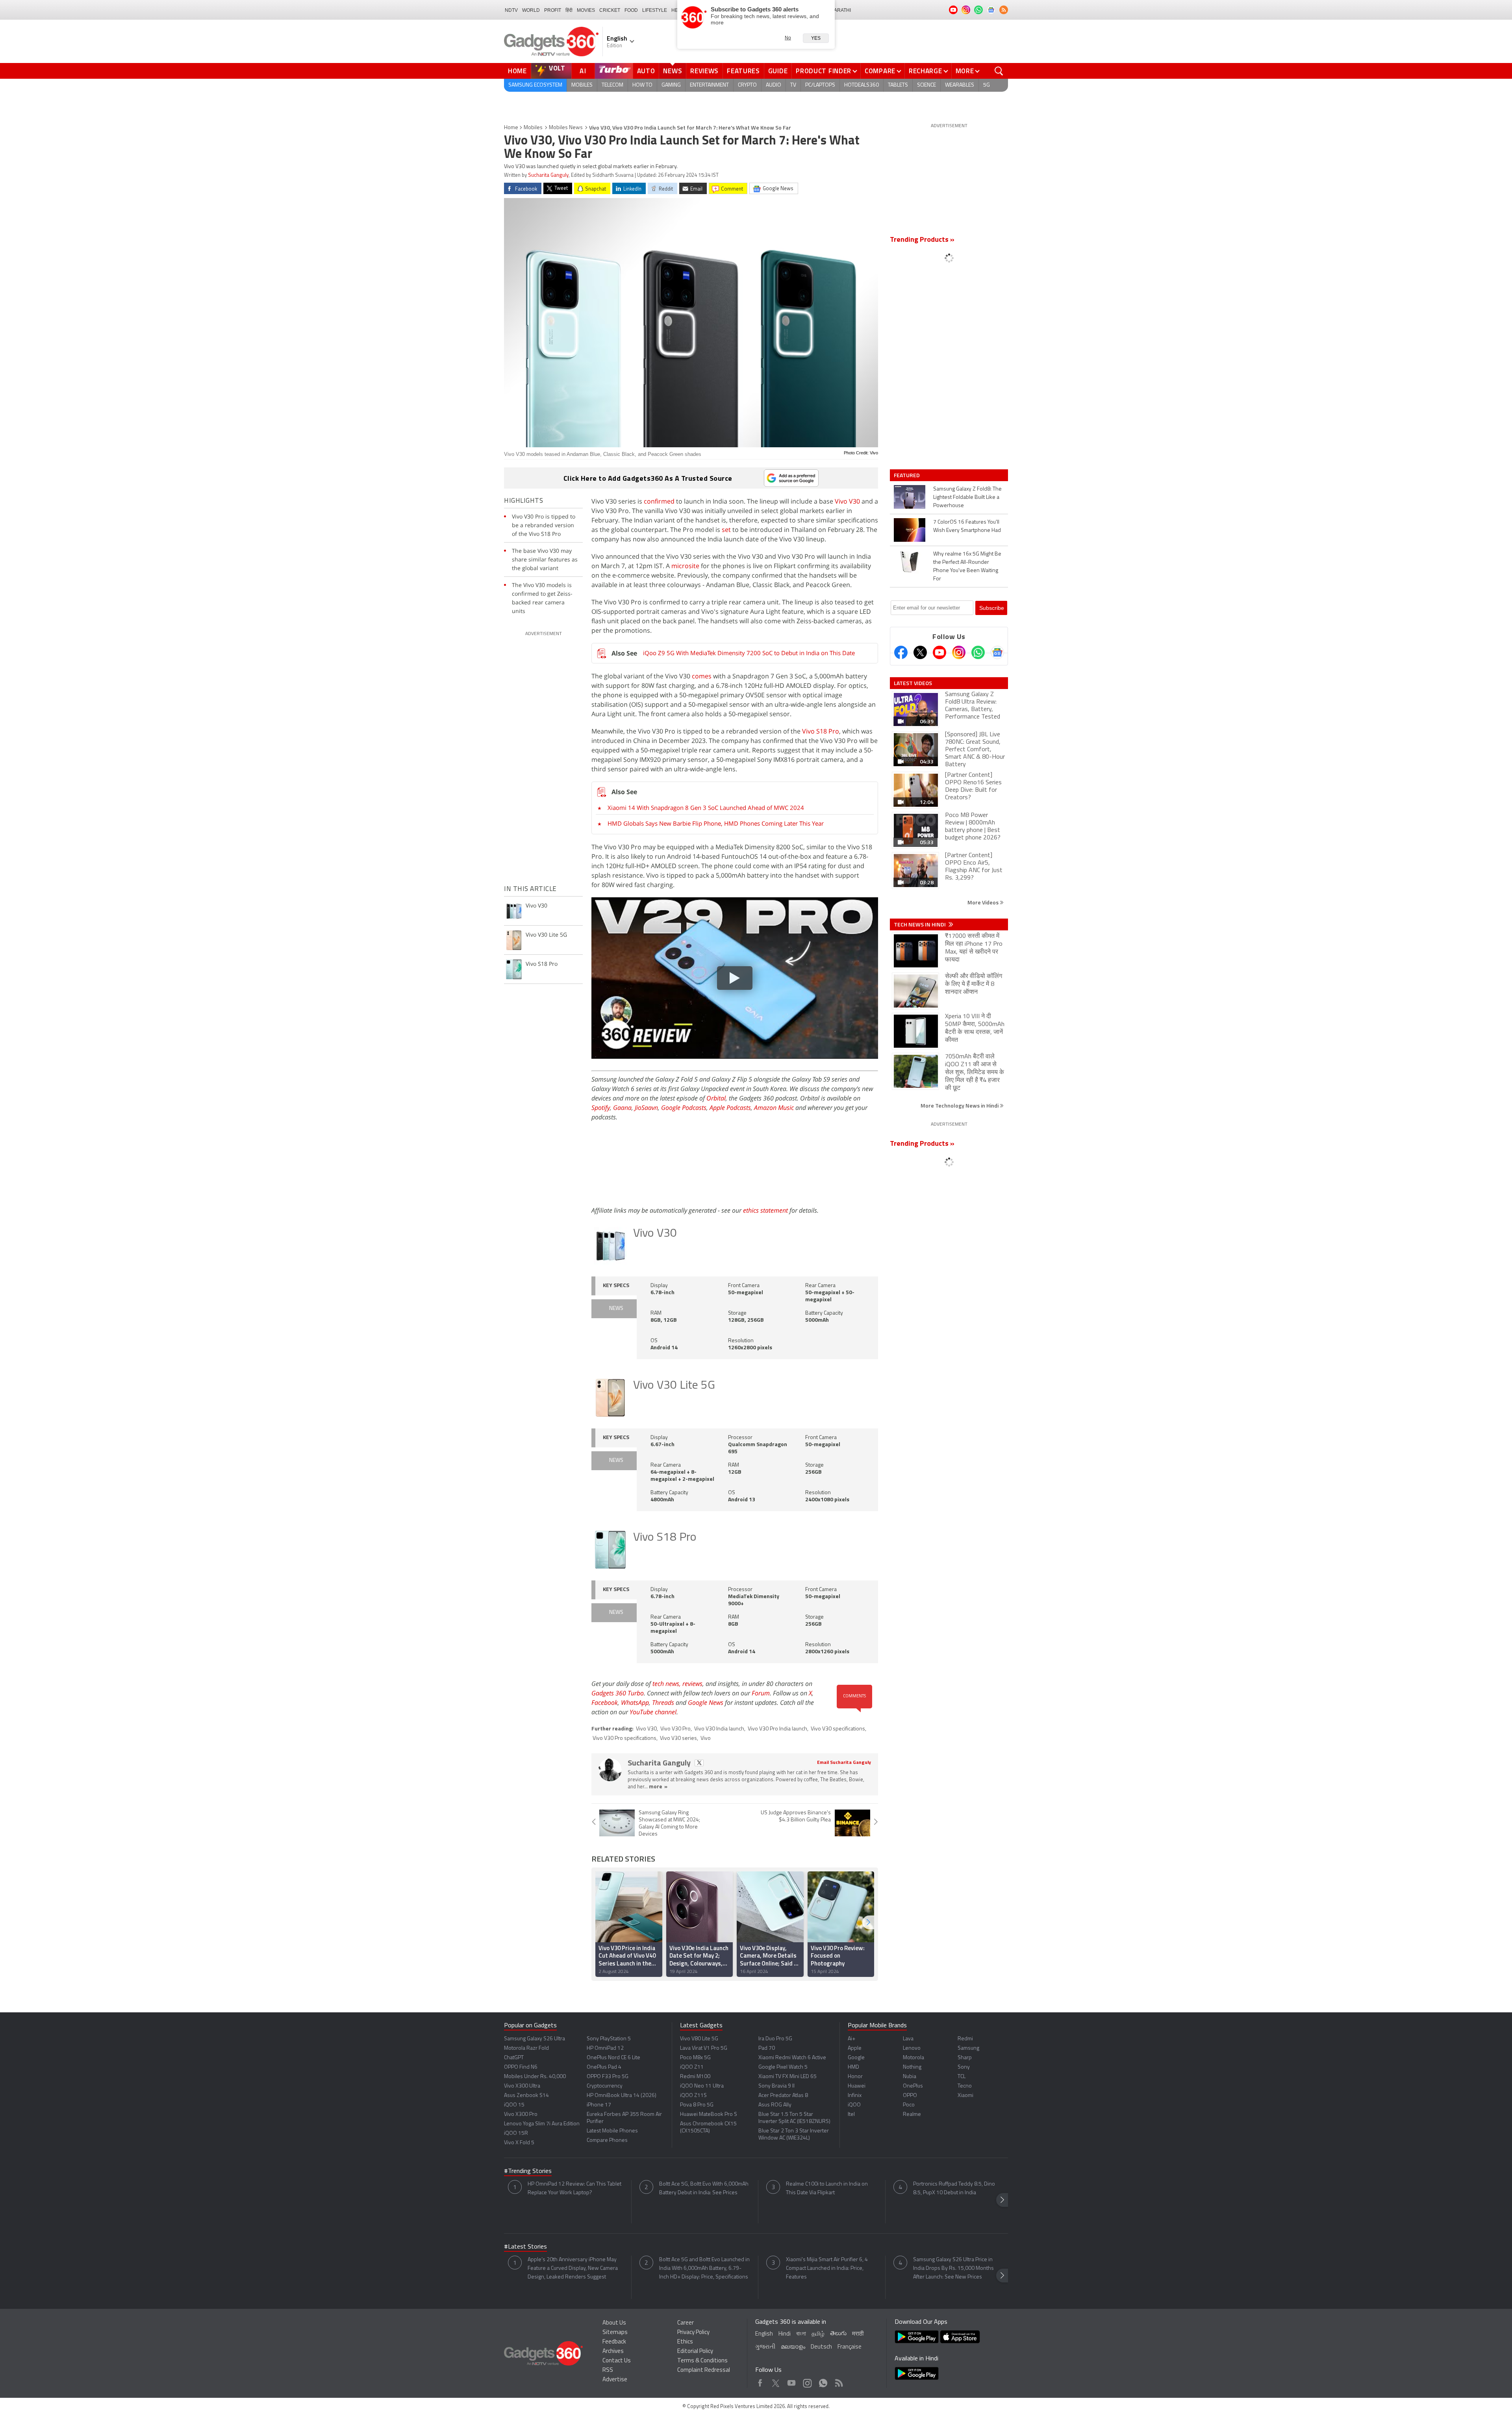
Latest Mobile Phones (612, 2131)
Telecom (612, 85)
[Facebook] (901, 652)
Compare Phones (607, 2141)
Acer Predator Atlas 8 (783, 2096)
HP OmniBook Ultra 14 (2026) (622, 2096)
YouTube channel (653, 1712)
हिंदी (569, 10)
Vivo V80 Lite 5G (699, 2039)
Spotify (601, 1108)
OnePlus (913, 2086)
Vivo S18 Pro (821, 731)
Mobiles (582, 85)
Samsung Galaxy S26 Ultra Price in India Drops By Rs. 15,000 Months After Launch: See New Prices (953, 2268)
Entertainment (709, 85)
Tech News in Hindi (920, 924)
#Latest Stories (525, 2247)
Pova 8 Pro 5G (697, 2105)
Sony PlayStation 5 (609, 2039)
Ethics (685, 2342)
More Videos (984, 902)
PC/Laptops (820, 85)
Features (743, 71)
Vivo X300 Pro (521, 2115)
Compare (880, 71)
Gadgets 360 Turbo (618, 1693)
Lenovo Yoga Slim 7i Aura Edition (542, 2124)
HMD (853, 2067)
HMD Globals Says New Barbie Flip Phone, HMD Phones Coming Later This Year (716, 823)
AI (583, 71)
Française (850, 2347)
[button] (868, 1922)
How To (642, 85)
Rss (838, 2381)
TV (793, 85)
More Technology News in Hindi (960, 1105)
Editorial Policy (695, 2352)
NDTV (511, 10)
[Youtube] (939, 652)
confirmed (659, 501)
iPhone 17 (599, 2105)
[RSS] (1004, 10)
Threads (663, 1702)
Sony (964, 2067)
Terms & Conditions (702, 2361)
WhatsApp (635, 1702)
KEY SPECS (616, 1286)
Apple (855, 2048)
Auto (646, 71)
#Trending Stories (528, 2171)
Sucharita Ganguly (548, 175)
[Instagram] (959, 652)
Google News (706, 1702)
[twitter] (699, 1763)
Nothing (912, 2067)
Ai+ (851, 2039)
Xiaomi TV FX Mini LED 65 (787, 2077)
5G (987, 85)
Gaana (622, 1108)
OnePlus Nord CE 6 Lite (613, 2058)
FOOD (631, 10)
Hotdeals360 (862, 85)
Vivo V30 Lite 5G (674, 1386)
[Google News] (997, 652)
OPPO (910, 2096)
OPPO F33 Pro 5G (608, 2077)
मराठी (858, 2334)
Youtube (792, 2381)
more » (658, 1787)
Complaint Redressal (704, 2370)
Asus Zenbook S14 (526, 2096)
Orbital (716, 1098)
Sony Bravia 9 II (776, 2086)
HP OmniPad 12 (605, 2048)
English (764, 2334)
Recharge (926, 71)
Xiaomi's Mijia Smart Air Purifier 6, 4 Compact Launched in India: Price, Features (827, 2268)
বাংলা (801, 2334)
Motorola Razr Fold (526, 2048)
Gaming (671, 85)
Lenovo (912, 2048)
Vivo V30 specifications (838, 1729)
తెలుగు (838, 2334)
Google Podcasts (684, 1108)
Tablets (898, 85)
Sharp (965, 2058)
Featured (907, 475)
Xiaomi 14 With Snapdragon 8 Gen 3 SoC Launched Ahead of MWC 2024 (706, 808)
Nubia (910, 2077)
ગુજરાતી (765, 2347)
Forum (761, 1693)
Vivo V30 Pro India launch (777, 1729)
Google (856, 2058)
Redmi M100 (695, 2077)
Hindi (785, 2334)
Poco (909, 2105)
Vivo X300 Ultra (522, 2086)
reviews (692, 1684)
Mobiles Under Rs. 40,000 (535, 2077)
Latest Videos (913, 683)
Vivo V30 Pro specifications (624, 1739)
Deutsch (821, 2347)
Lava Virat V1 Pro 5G (704, 2048)
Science (926, 85)
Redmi (965, 2039)
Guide (778, 71)
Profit (553, 10)
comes (702, 676)
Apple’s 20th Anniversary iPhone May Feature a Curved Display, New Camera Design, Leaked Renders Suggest (573, 2268)
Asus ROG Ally (775, 2105)
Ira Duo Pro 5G (775, 2039)
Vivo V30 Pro (675, 1729)
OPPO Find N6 (521, 2067)
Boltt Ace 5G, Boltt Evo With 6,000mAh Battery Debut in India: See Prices (704, 2189)
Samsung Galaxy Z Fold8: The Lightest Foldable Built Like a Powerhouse (967, 497)
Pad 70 (767, 2048)
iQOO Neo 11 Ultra (702, 2086)
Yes (816, 38)
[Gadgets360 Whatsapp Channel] (978, 652)
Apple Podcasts (730, 1108)
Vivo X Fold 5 (519, 2143)
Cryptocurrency (605, 2086)
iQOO (854, 2105)
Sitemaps (615, 2333)
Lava (908, 2039)
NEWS (616, 1309)
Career (686, 2323)
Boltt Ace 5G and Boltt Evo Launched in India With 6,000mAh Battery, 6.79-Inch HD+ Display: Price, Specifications (704, 2268)
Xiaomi (965, 2096)
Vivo (706, 1739)
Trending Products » (922, 240)
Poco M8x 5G (695, 2058)
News (673, 71)
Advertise (615, 2380)
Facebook (605, 1702)
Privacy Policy (693, 2333)
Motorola (913, 2058)
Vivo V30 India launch (719, 1729)
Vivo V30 (847, 501)
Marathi (840, 10)
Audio (774, 85)
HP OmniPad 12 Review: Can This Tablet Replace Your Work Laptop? (574, 2189)
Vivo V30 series (678, 1739)
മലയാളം (793, 2347)
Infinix (855, 2096)
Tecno (965, 2086)
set (726, 530)
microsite (685, 566)
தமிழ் (818, 2334)
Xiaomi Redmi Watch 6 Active (792, 2058)
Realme (912, 2115)
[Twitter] (920, 652)
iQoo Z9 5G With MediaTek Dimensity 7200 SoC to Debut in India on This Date (749, 653)
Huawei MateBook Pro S (709, 2115)
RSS (608, 2370)
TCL (962, 2077)
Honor (855, 2077)
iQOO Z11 (692, 2067)
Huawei (857, 2086)
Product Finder (824, 71)
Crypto (747, 85)
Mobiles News (566, 128)
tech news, (667, 1684)
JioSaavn (646, 1108)
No (788, 38)
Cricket (610, 10)
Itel (851, 2115)
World (531, 10)
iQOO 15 (514, 2105)
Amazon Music (774, 1108)
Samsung (968, 2048)
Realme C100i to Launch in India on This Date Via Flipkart (827, 2189)
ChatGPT (514, 2058)
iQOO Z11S (693, 2096)
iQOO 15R (516, 2133)
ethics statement (765, 1210)
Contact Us (617, 2361)
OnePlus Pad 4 (604, 2067)
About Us (614, 2323)
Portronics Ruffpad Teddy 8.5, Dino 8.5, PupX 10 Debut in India (954, 2189)
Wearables (960, 85)
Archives (613, 2352)
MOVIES (586, 10)
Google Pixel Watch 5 (783, 2067)
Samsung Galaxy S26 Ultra (535, 2039)
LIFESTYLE (655, 10)
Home (517, 71)
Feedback (614, 2342)
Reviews (704, 71)
